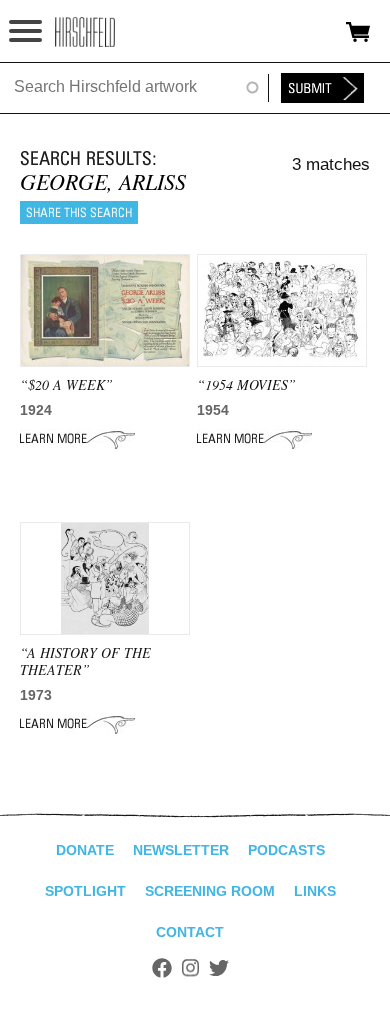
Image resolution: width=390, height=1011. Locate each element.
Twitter (219, 968)
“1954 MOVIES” (246, 384)
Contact (190, 932)
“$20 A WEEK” (66, 384)
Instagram (190, 968)
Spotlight (85, 891)
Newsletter (181, 850)
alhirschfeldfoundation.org (85, 32)
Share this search (79, 212)
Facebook (162, 968)
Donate (85, 850)
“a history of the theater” (85, 661)
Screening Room (210, 891)
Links (315, 891)
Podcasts (286, 850)
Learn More (77, 439)
